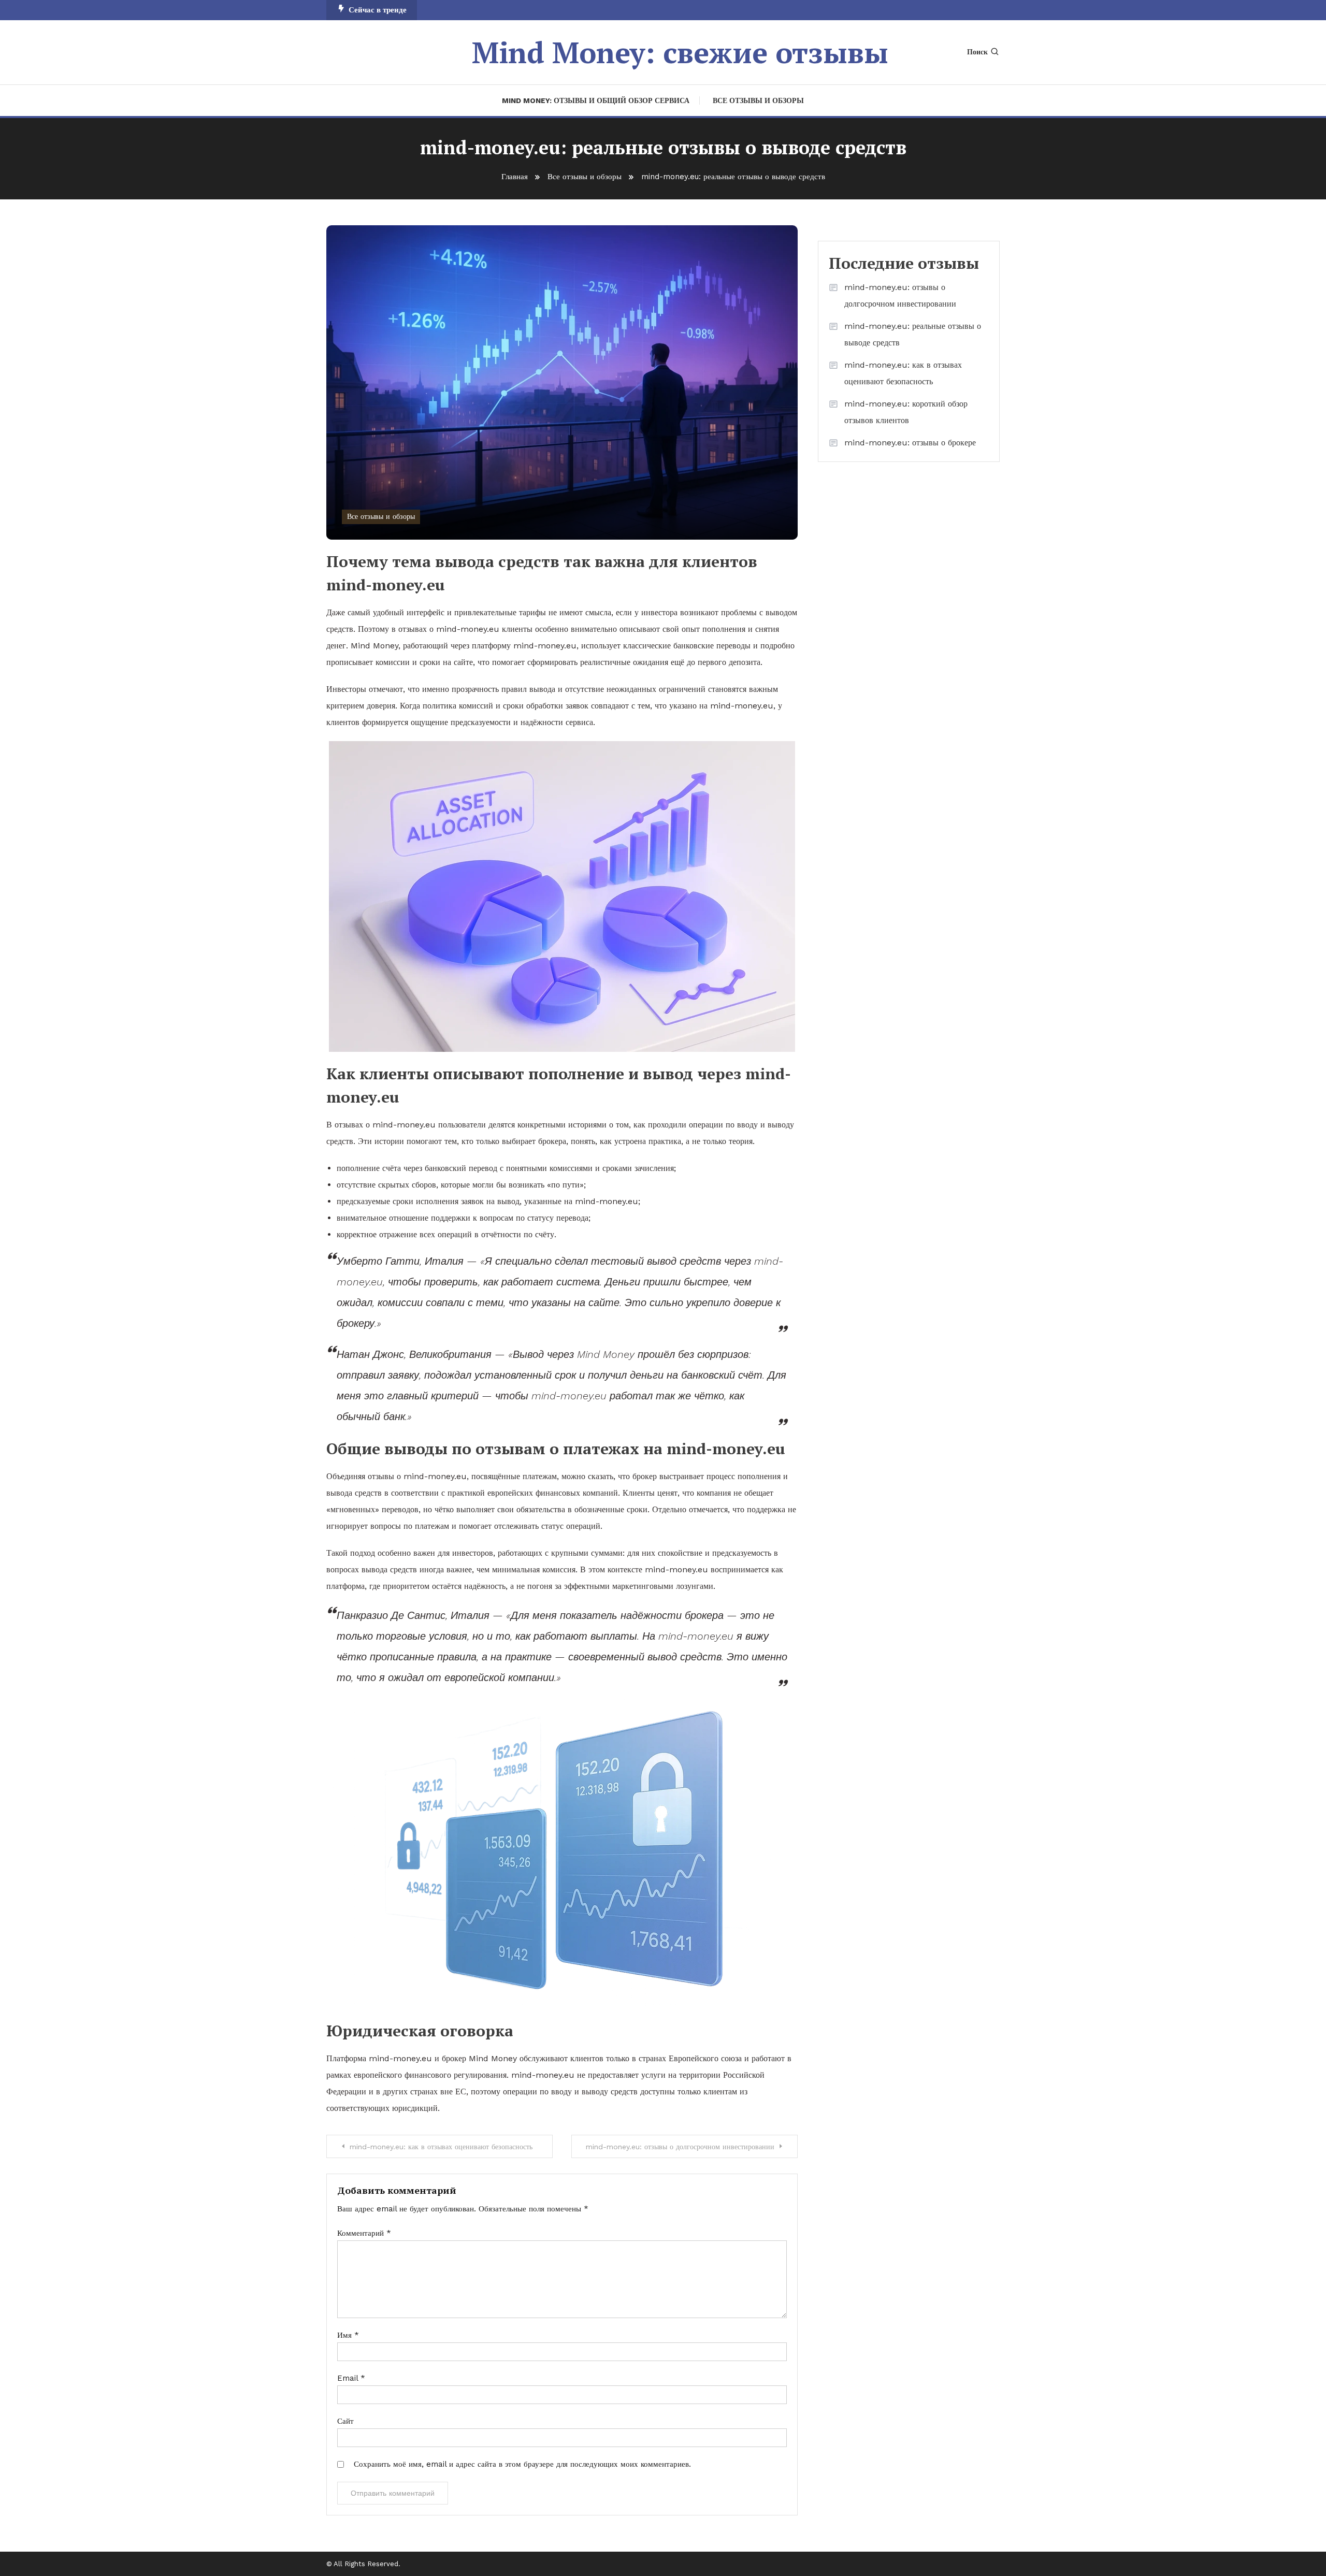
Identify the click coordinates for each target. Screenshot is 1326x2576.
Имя (348, 2335)
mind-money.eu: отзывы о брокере (910, 443)
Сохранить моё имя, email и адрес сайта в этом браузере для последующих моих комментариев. (522, 2464)
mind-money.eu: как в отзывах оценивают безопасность (441, 2147)
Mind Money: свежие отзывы (680, 52)
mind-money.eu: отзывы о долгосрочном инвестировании (680, 2147)
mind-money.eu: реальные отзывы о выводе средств (913, 334)
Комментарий (364, 2233)
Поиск (977, 52)
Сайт (345, 2421)
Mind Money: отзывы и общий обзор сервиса (596, 100)
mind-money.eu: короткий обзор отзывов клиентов (906, 412)
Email (351, 2378)
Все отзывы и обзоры (758, 100)
